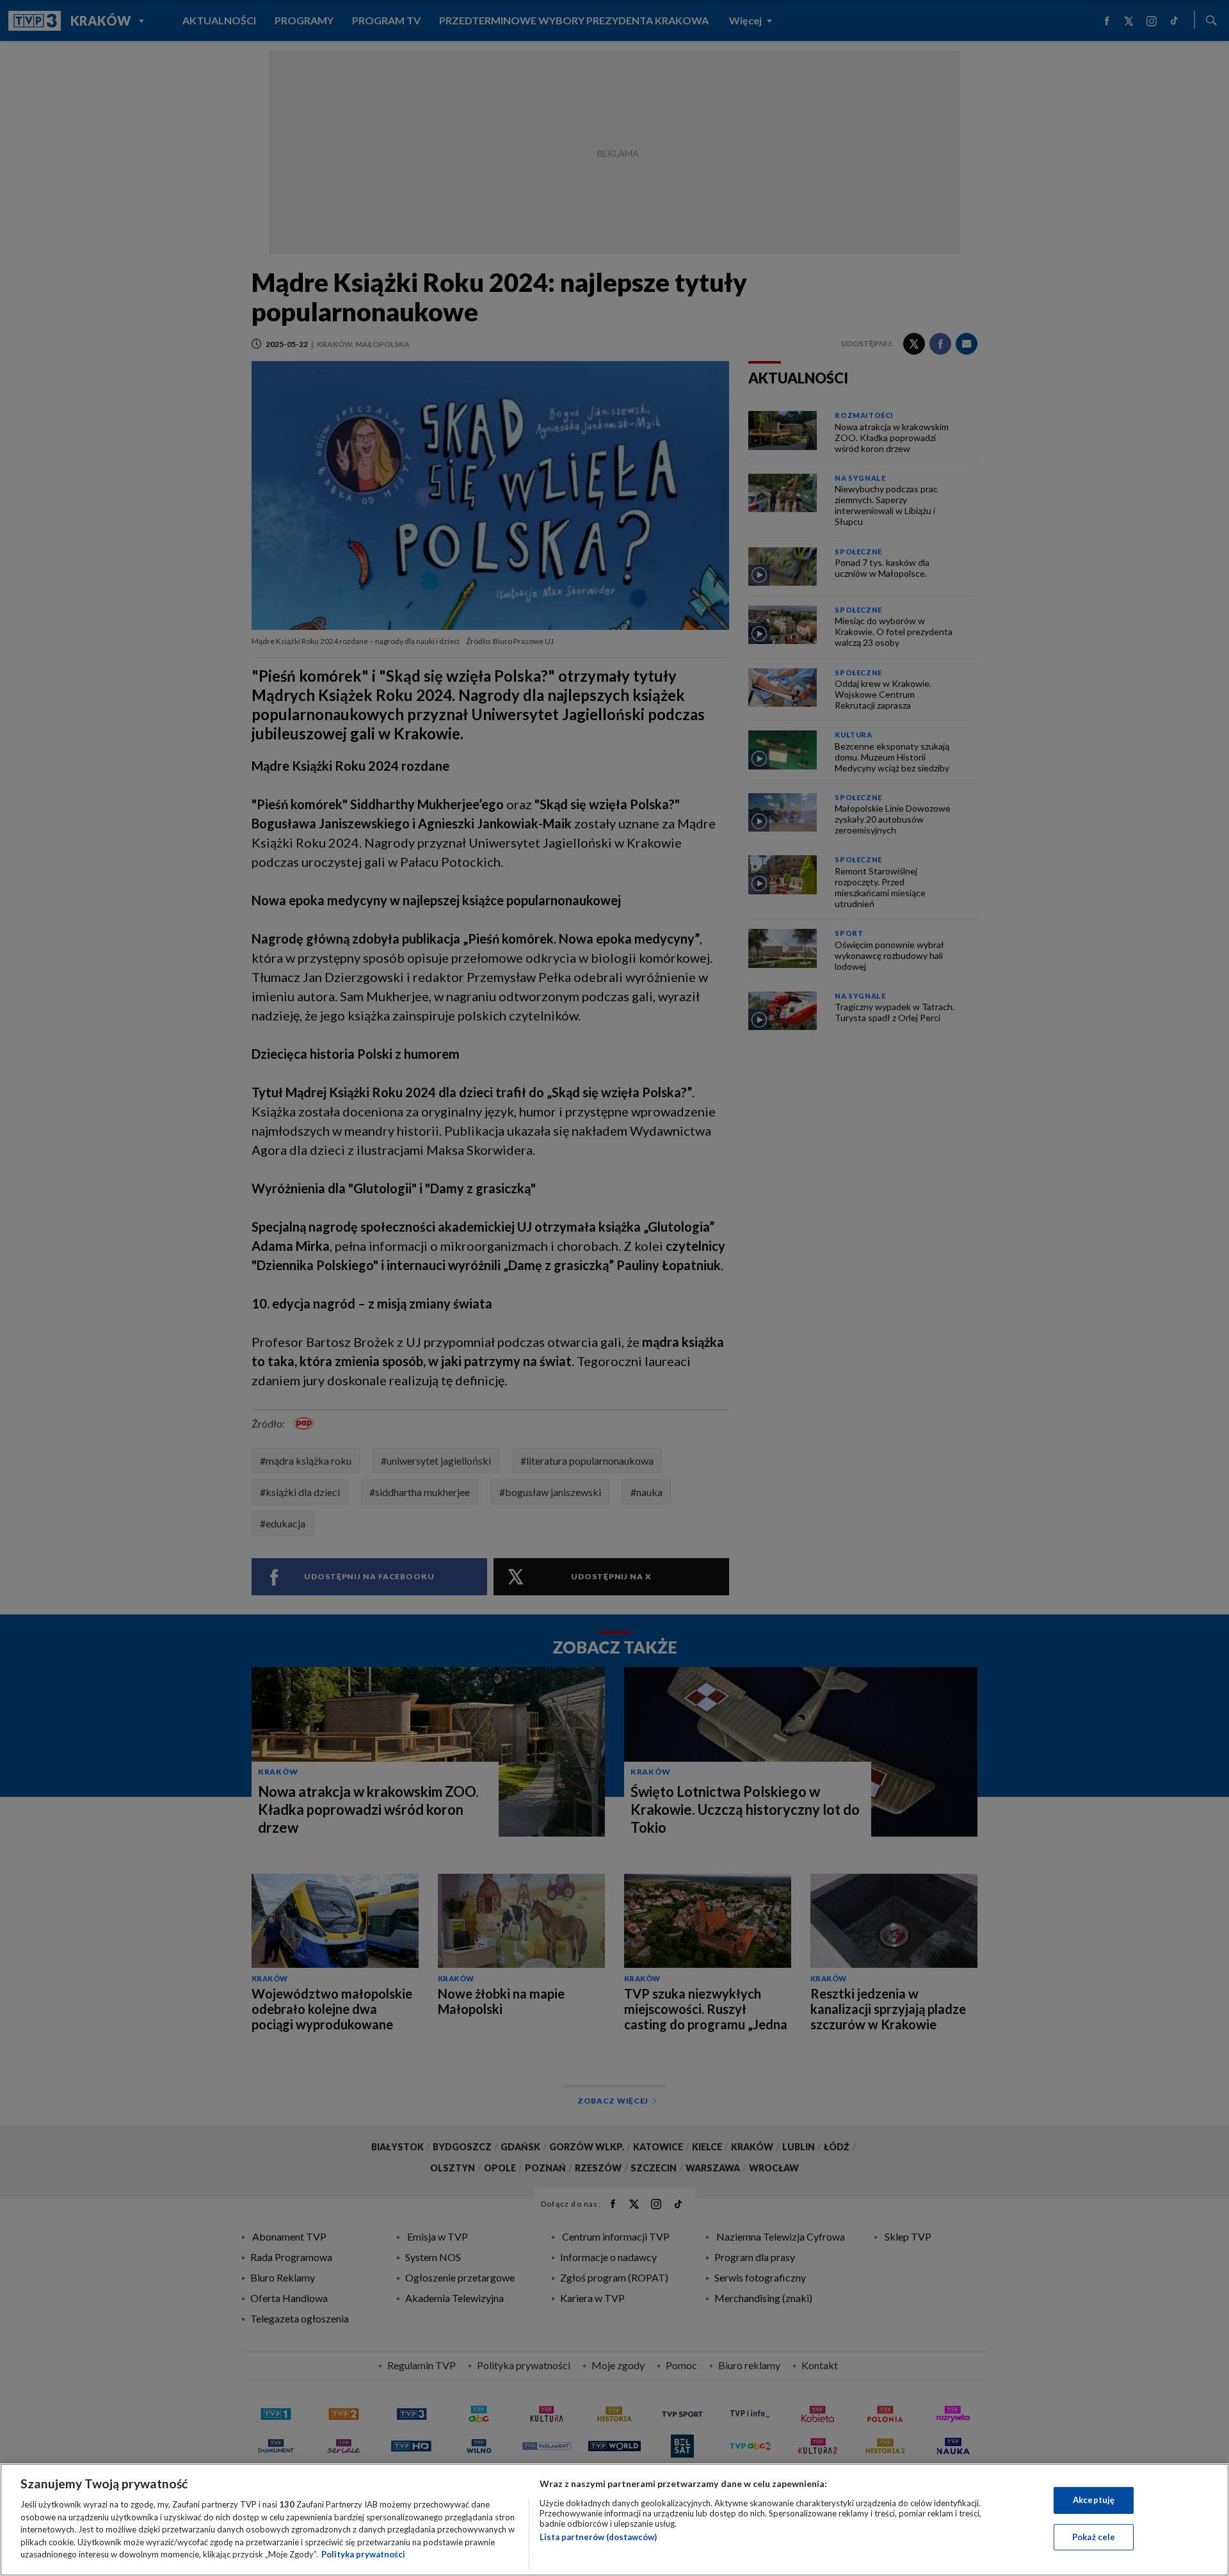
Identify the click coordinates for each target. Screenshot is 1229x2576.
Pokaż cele (1094, 2537)
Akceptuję (1094, 2500)
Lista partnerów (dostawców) (598, 2537)
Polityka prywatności (363, 2554)
